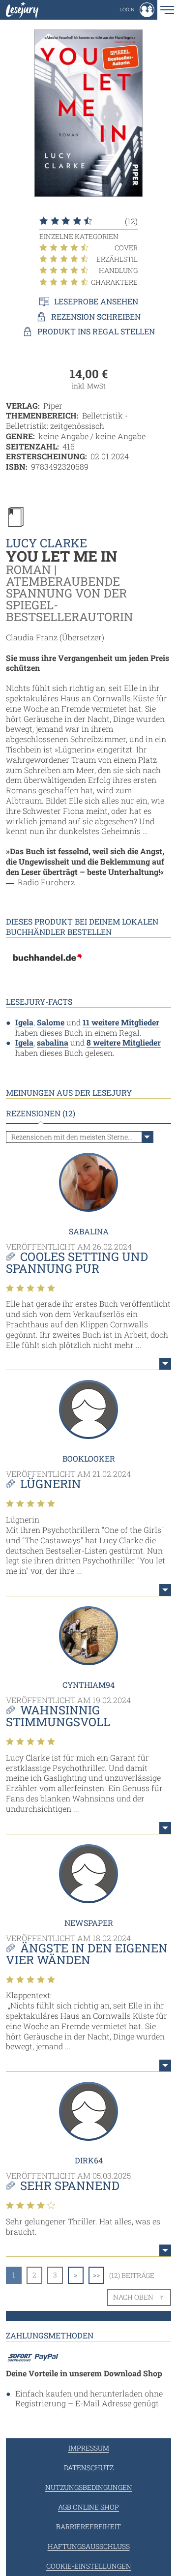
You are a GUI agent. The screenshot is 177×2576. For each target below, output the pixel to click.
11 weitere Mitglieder (121, 1022)
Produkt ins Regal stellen (96, 331)
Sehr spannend (70, 2186)
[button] (137, 10)
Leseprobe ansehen (96, 301)
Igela (24, 1022)
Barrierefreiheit (88, 2527)
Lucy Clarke (46, 543)
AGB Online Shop (88, 2507)
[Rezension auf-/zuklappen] (165, 1364)
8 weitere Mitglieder (124, 1042)
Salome (51, 1022)
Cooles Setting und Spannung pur (77, 1262)
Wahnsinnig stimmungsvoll (58, 1716)
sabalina (53, 1042)
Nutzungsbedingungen (89, 2487)
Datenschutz (89, 2468)
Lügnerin (51, 1484)
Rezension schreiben (96, 317)
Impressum (89, 2448)
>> (96, 2275)
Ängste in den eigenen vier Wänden (87, 1954)
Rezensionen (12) (41, 1113)
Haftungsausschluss (89, 2546)
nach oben (133, 2297)
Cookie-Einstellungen (89, 2566)
